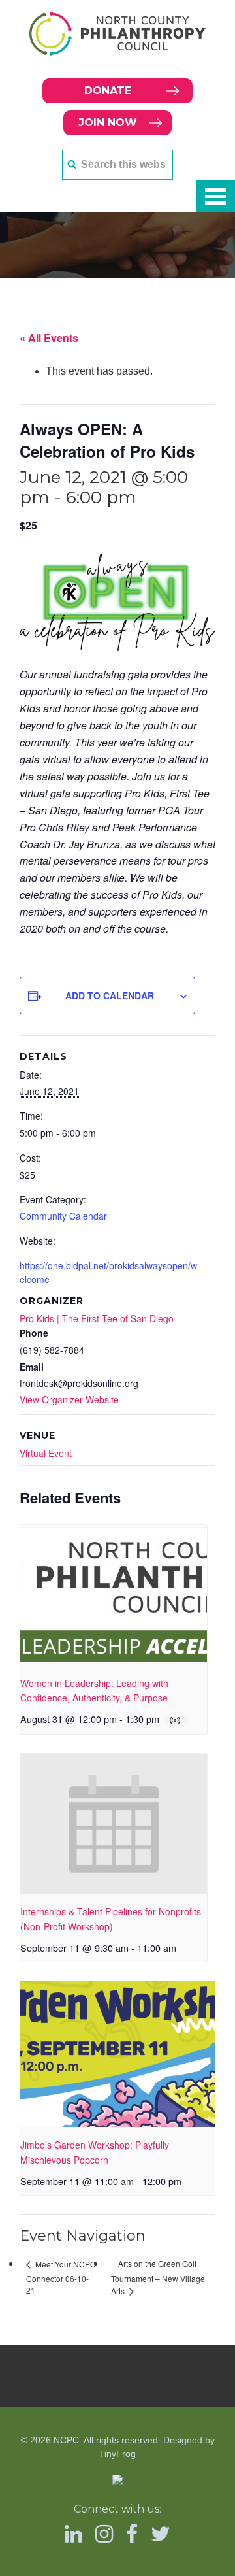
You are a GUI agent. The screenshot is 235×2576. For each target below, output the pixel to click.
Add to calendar (110, 995)
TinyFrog (117, 2454)
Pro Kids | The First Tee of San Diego (97, 1318)
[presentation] (114, 1595)
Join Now (108, 123)
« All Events (49, 338)
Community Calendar (63, 1216)
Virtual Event (46, 1453)
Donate (108, 91)
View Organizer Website (69, 1399)
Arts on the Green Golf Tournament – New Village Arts (158, 2277)
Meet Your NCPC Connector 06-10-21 (61, 2277)
